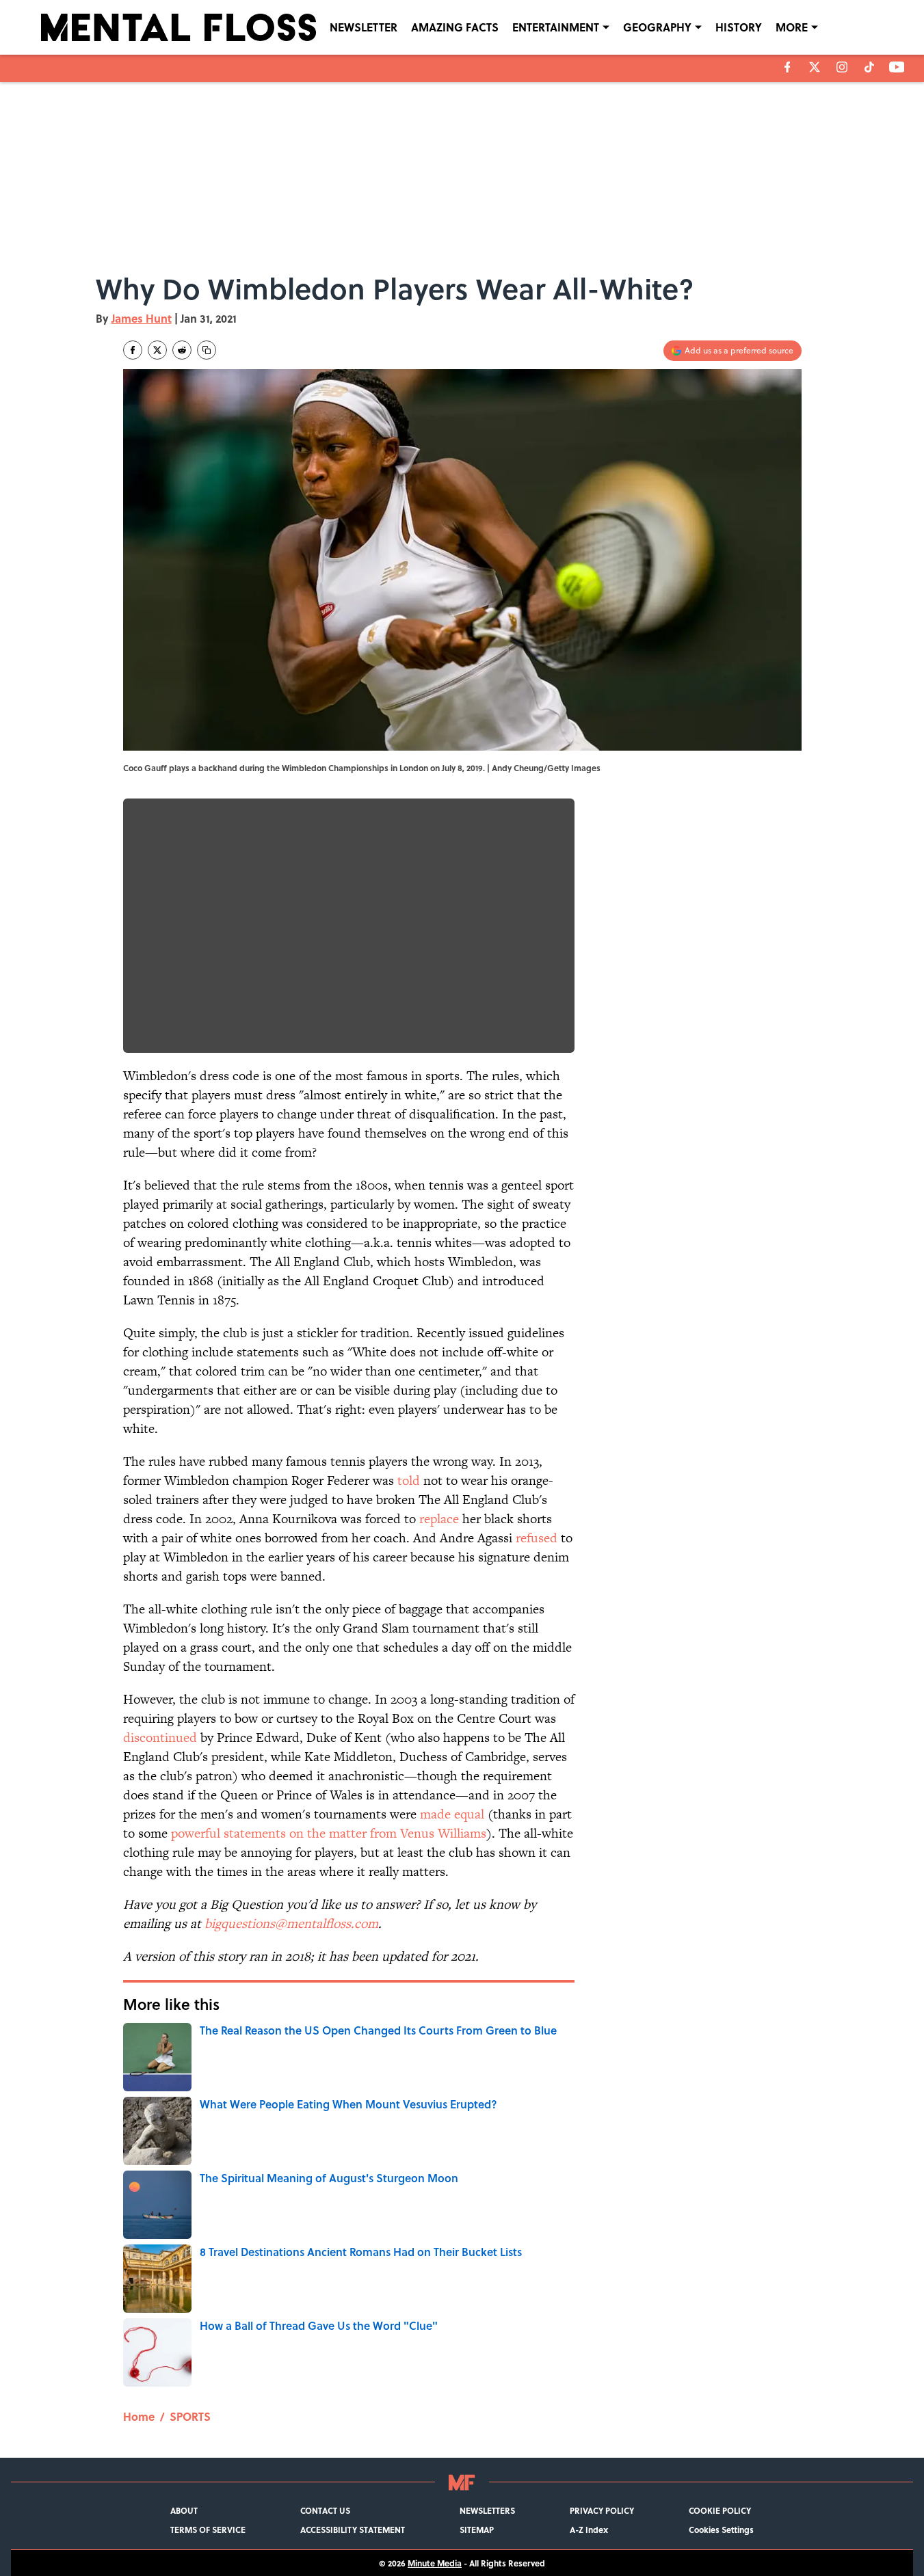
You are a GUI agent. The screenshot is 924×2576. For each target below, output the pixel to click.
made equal (452, 1814)
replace (439, 1519)
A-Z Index (589, 2530)
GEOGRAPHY (657, 27)
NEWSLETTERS (487, 2510)
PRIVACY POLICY (602, 2510)
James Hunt (142, 318)
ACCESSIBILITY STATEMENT (353, 2530)
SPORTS (190, 2416)
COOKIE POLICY (720, 2510)
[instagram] (842, 67)
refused (537, 1538)
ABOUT (184, 2510)
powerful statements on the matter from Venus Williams (329, 1833)
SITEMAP (477, 2530)
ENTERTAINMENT (556, 27)
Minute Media (435, 2563)
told (409, 1480)
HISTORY (739, 27)
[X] (815, 67)
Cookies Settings (721, 2530)
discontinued (160, 1738)
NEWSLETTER (364, 27)
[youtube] (897, 67)
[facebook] (788, 67)
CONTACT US (325, 2510)
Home (139, 2416)
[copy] (207, 350)
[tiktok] (869, 67)
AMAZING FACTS (455, 27)
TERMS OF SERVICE (208, 2530)
